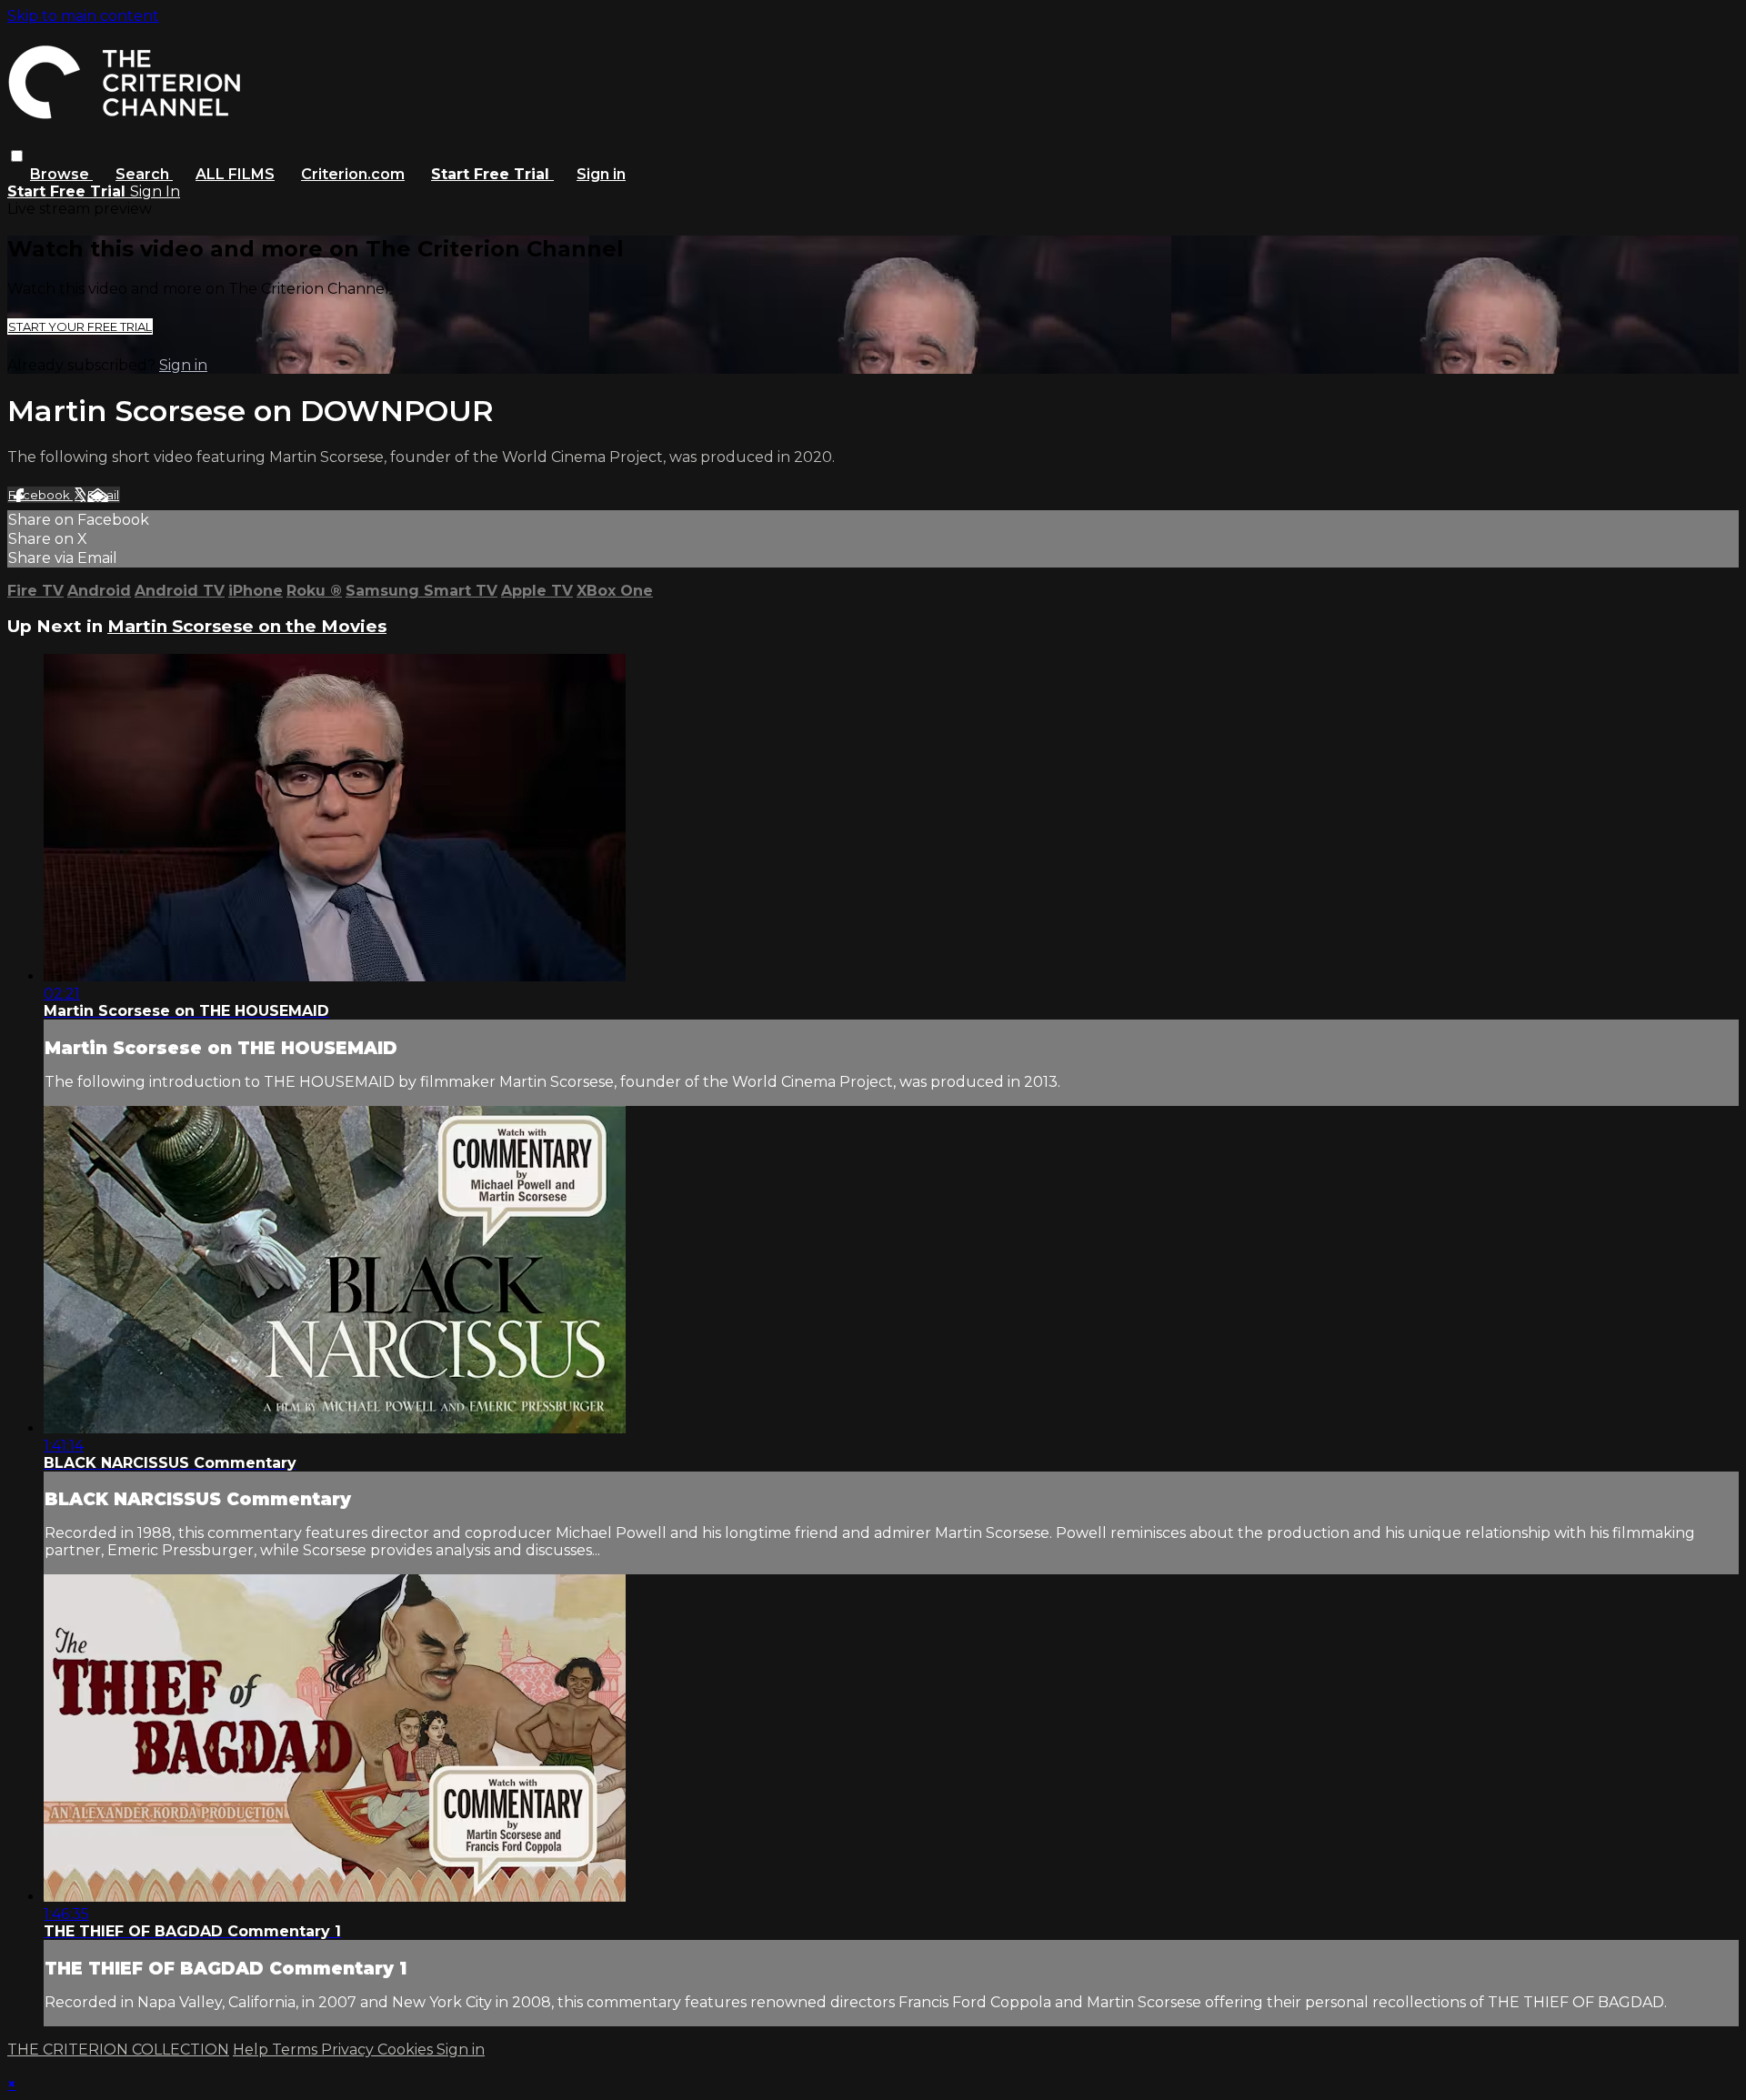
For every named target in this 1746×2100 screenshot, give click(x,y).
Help (252, 2050)
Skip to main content (83, 16)
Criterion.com (353, 174)
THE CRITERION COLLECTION (118, 2050)
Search (144, 174)
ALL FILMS (235, 174)
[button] (17, 156)
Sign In (155, 191)
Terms (296, 2050)
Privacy (349, 2050)
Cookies (407, 2050)
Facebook (40, 495)
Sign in (601, 174)
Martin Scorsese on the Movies (247, 626)
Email (103, 495)
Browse (61, 174)
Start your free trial (80, 327)
